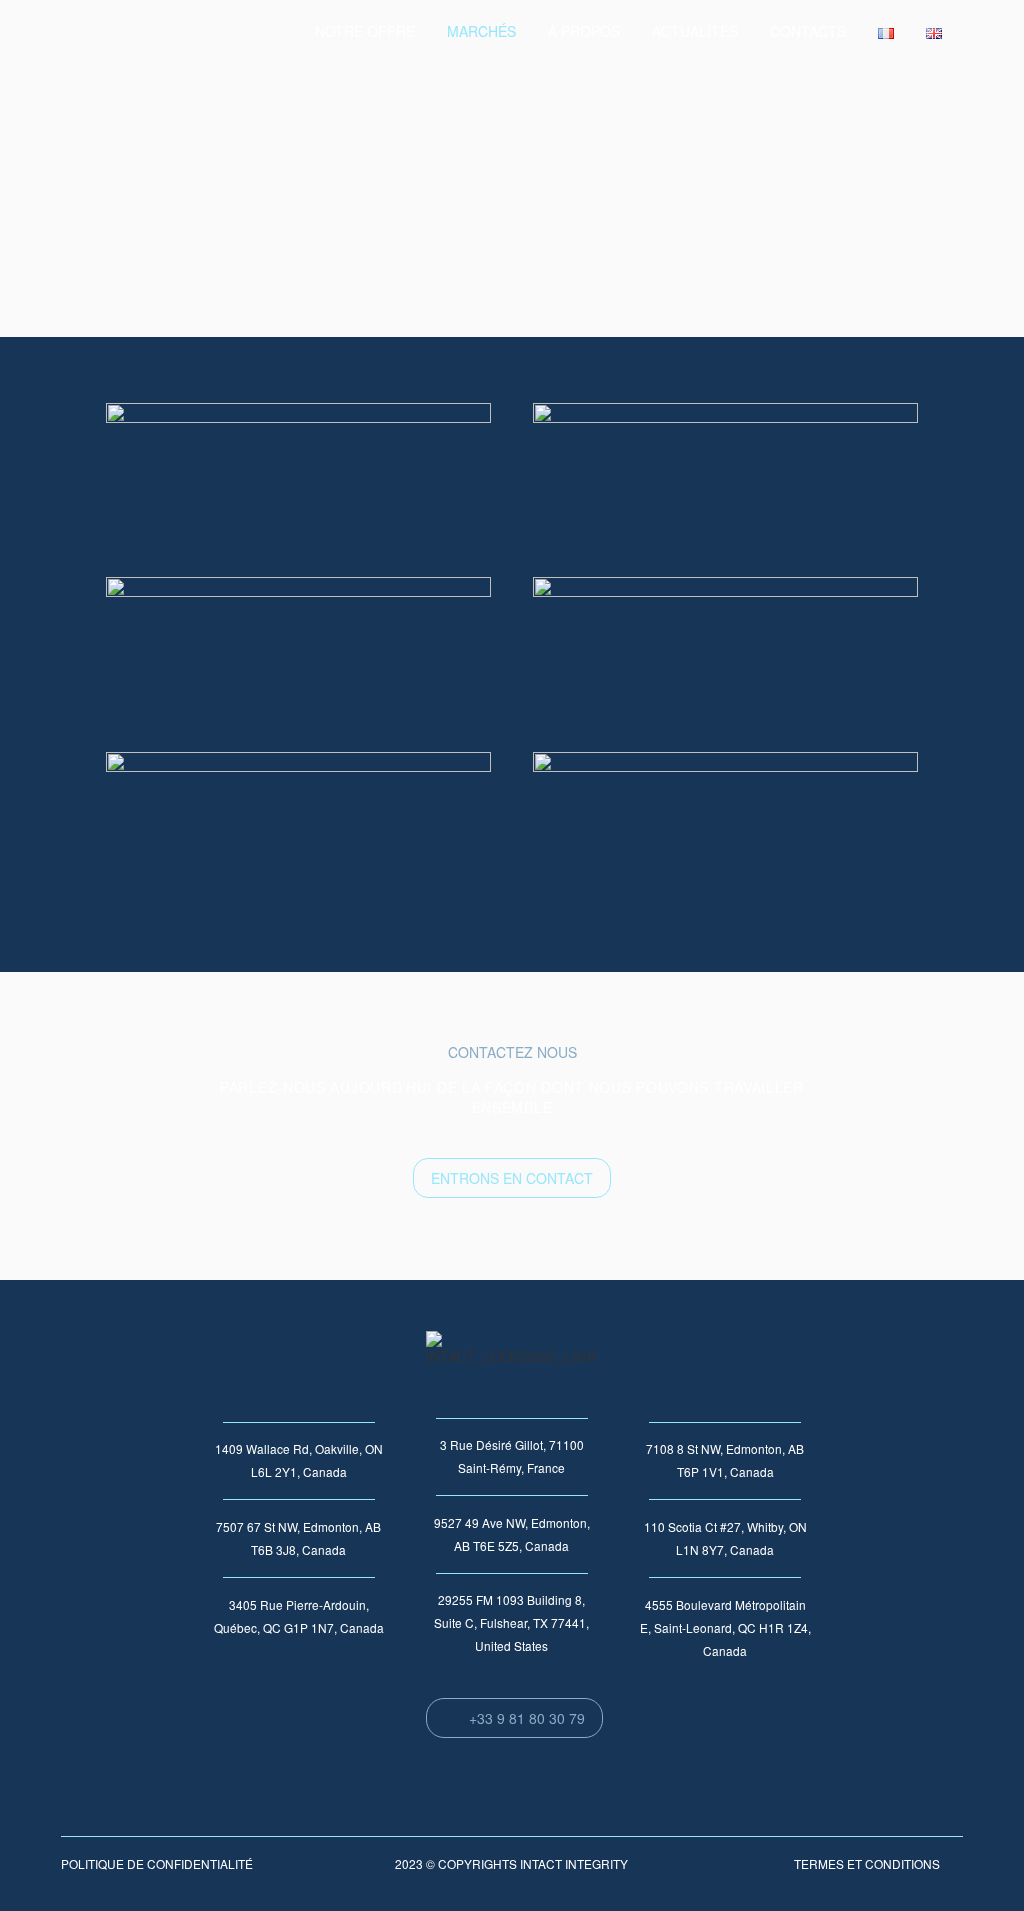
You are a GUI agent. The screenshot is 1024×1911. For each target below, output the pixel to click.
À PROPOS (584, 31)
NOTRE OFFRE (365, 31)
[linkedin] (993, 32)
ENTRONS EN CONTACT (512, 1178)
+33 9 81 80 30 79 (514, 1718)
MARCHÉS (481, 31)
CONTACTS (808, 31)
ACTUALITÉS (695, 31)
